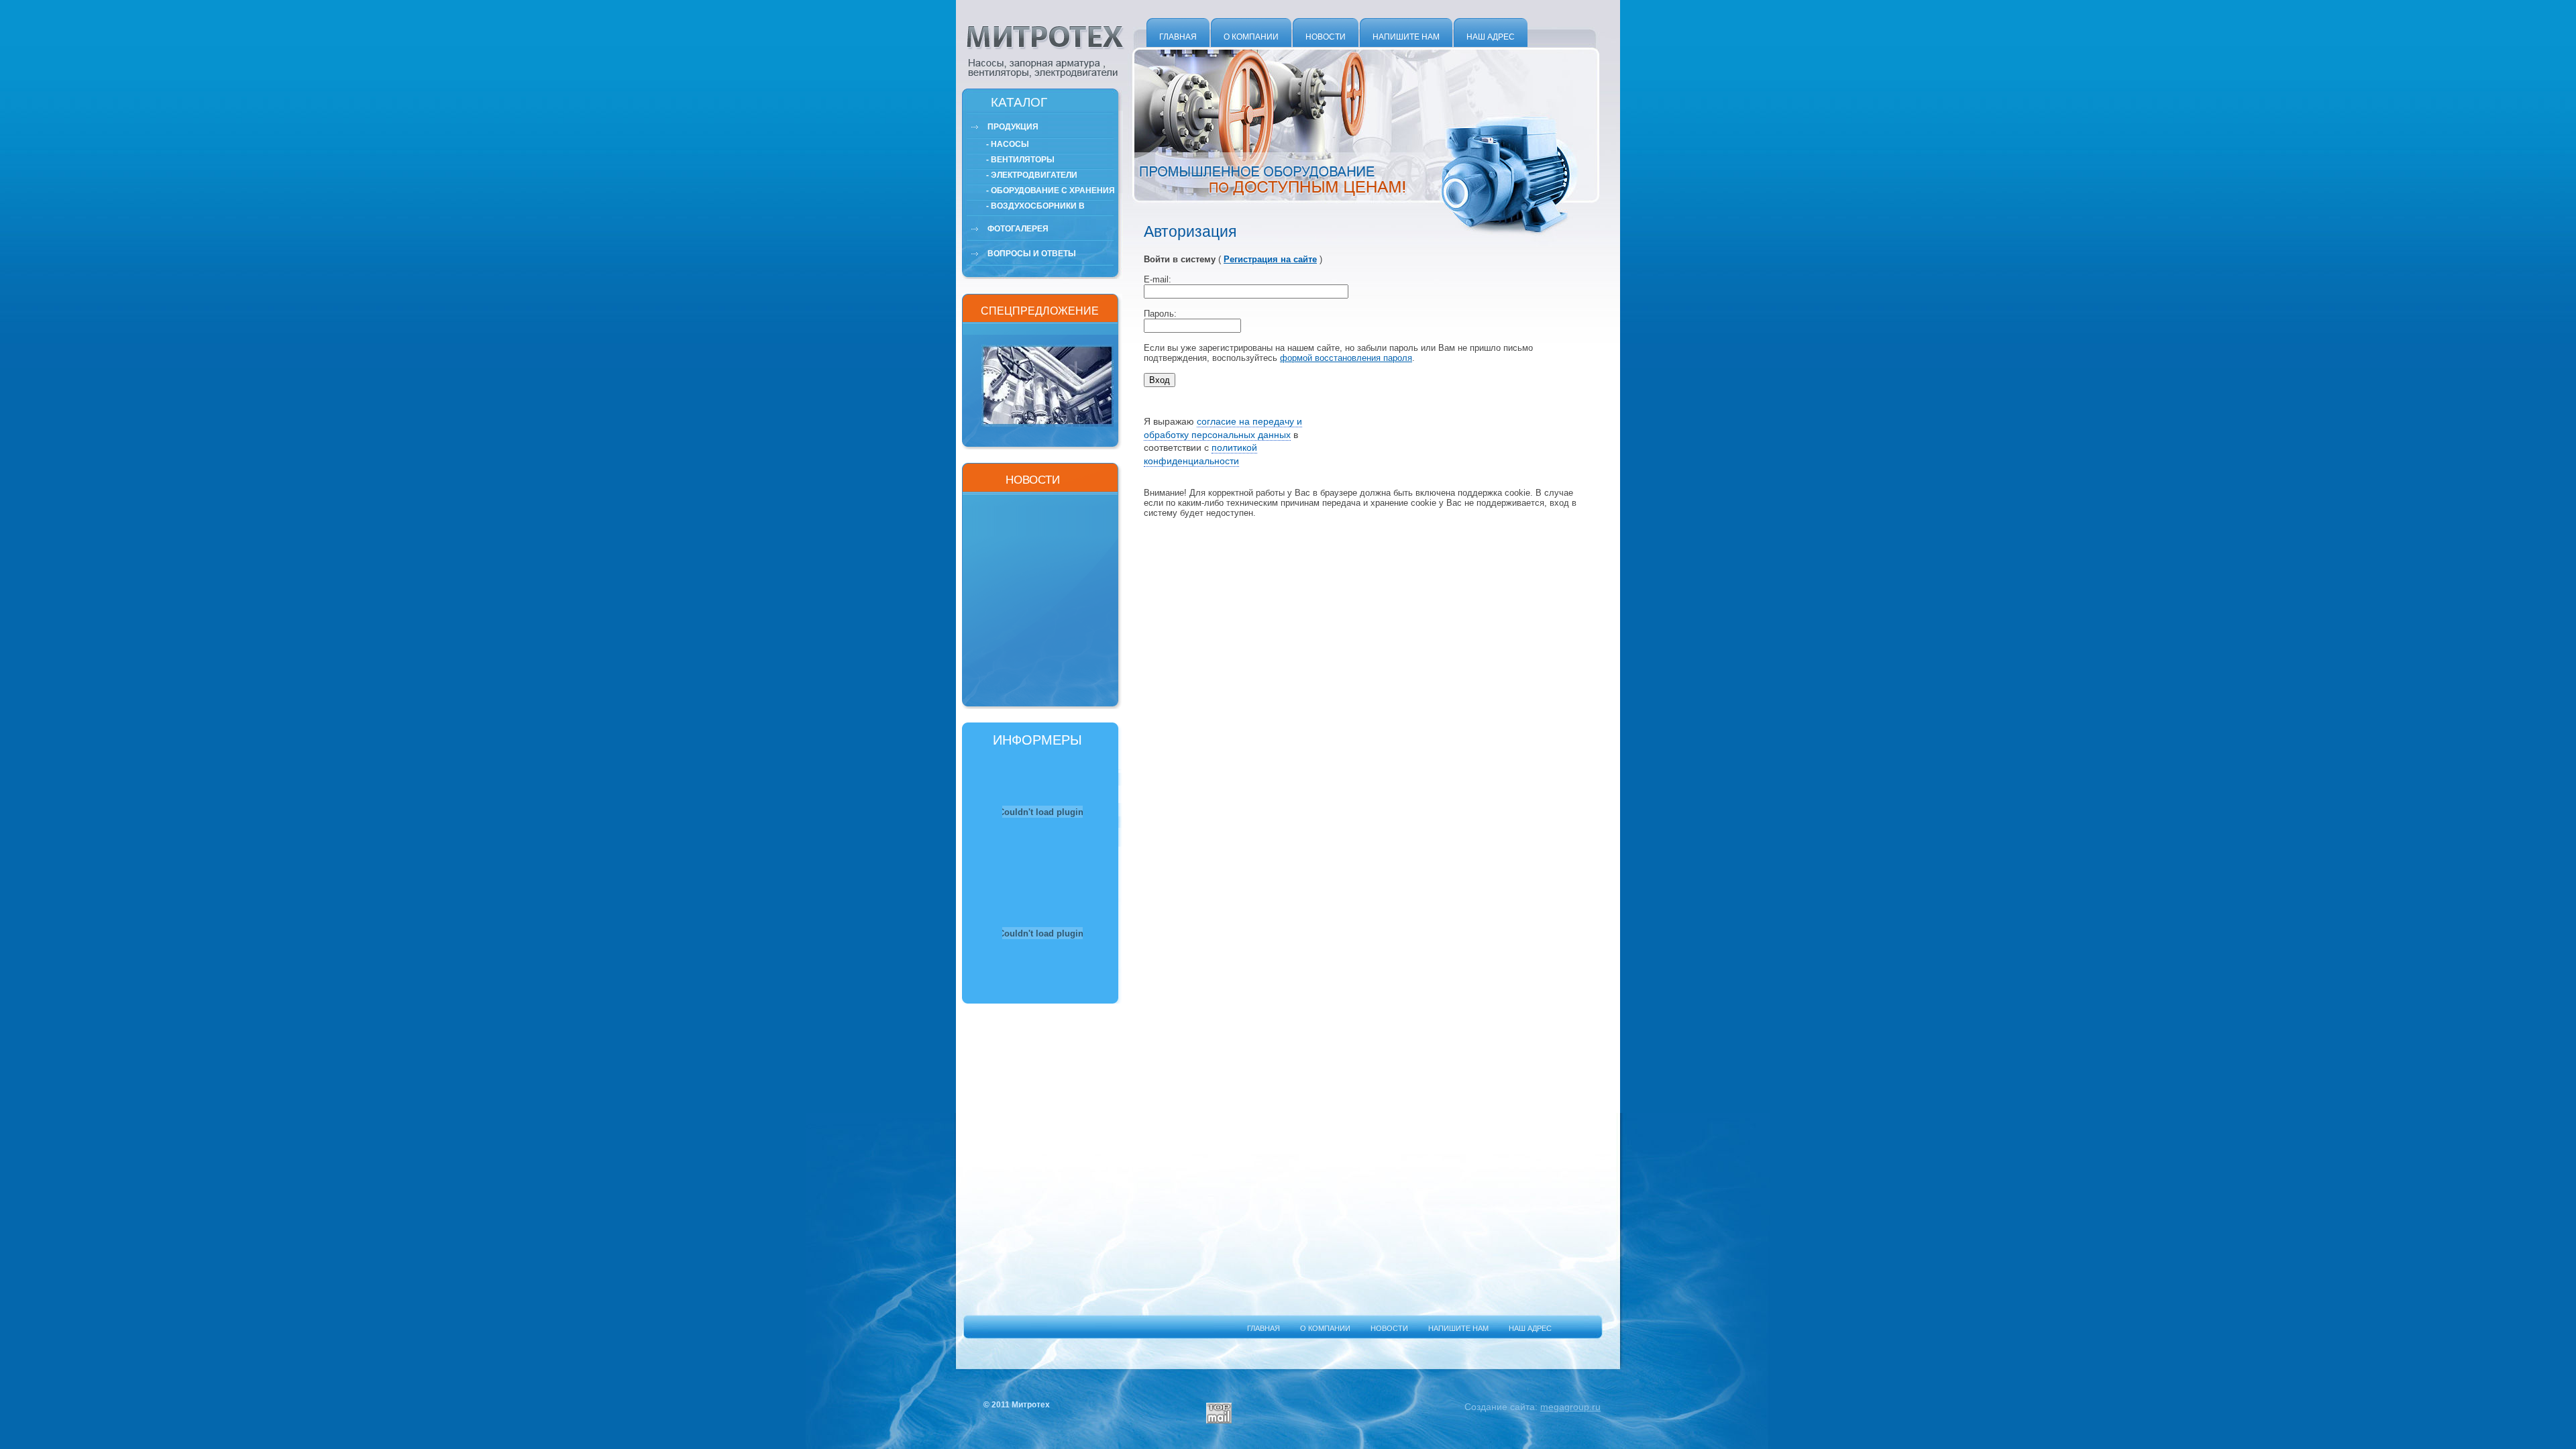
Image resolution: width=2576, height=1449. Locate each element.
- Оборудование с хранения (1051, 191)
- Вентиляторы (1020, 160)
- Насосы (1008, 144)
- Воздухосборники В (1035, 206)
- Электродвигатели (1032, 175)
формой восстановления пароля (1346, 358)
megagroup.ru (1570, 1407)
